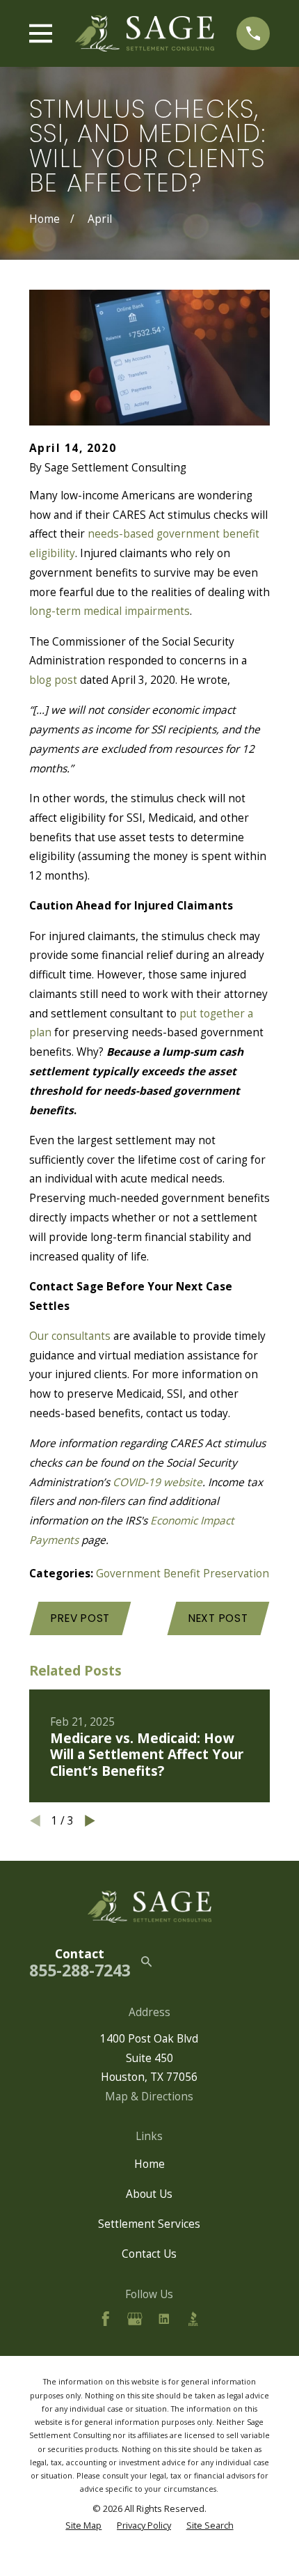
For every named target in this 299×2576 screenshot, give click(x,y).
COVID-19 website (157, 1482)
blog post (53, 680)
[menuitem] (83, 2526)
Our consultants (70, 1336)
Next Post (218, 1618)
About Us (149, 2194)
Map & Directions (149, 2096)
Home (149, 2164)
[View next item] (90, 1821)
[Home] (145, 34)
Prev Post (80, 1618)
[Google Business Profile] (135, 2319)
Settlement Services (149, 2224)
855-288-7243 (80, 1970)
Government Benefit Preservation (183, 1573)
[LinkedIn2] (164, 2319)
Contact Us (149, 2254)
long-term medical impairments (110, 611)
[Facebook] (106, 2319)
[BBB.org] (193, 2319)
